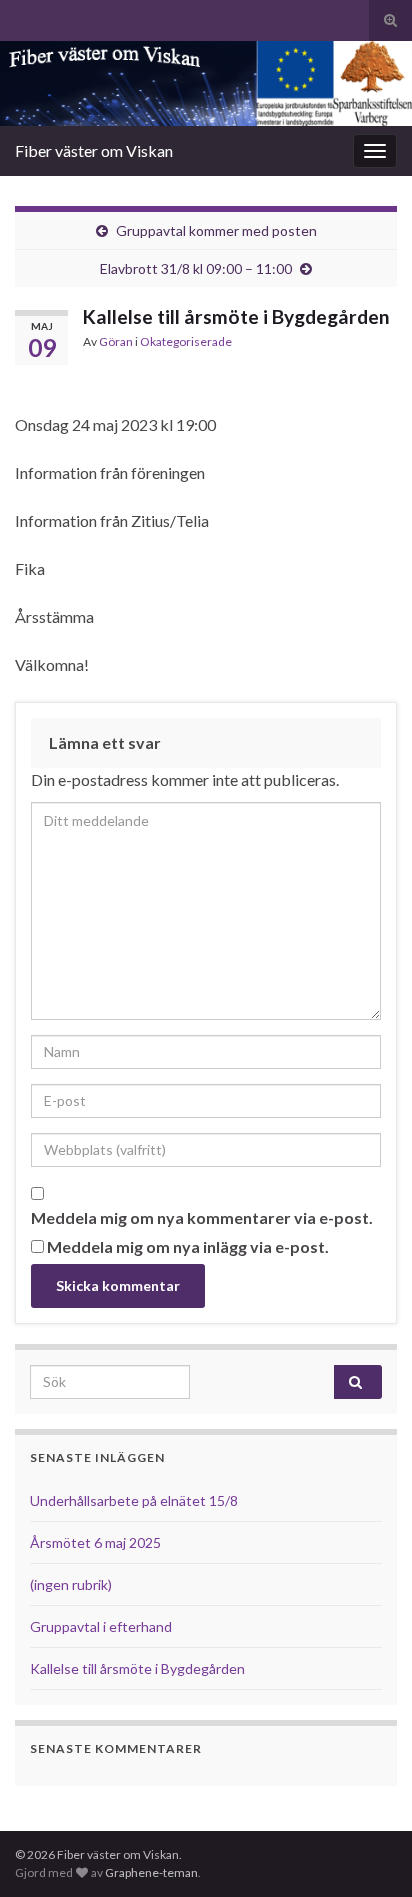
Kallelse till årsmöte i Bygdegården (137, 1668)
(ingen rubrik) (71, 1584)
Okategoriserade (186, 341)
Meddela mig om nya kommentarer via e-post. (202, 1217)
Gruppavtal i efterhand (102, 1626)
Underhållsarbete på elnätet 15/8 (134, 1500)
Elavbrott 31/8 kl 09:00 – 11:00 (196, 268)
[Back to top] (367, 1852)
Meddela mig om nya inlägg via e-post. (188, 1246)
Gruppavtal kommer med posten (216, 230)
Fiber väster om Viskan (94, 150)
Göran (116, 341)
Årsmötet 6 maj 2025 (95, 1542)
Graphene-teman (151, 1872)
